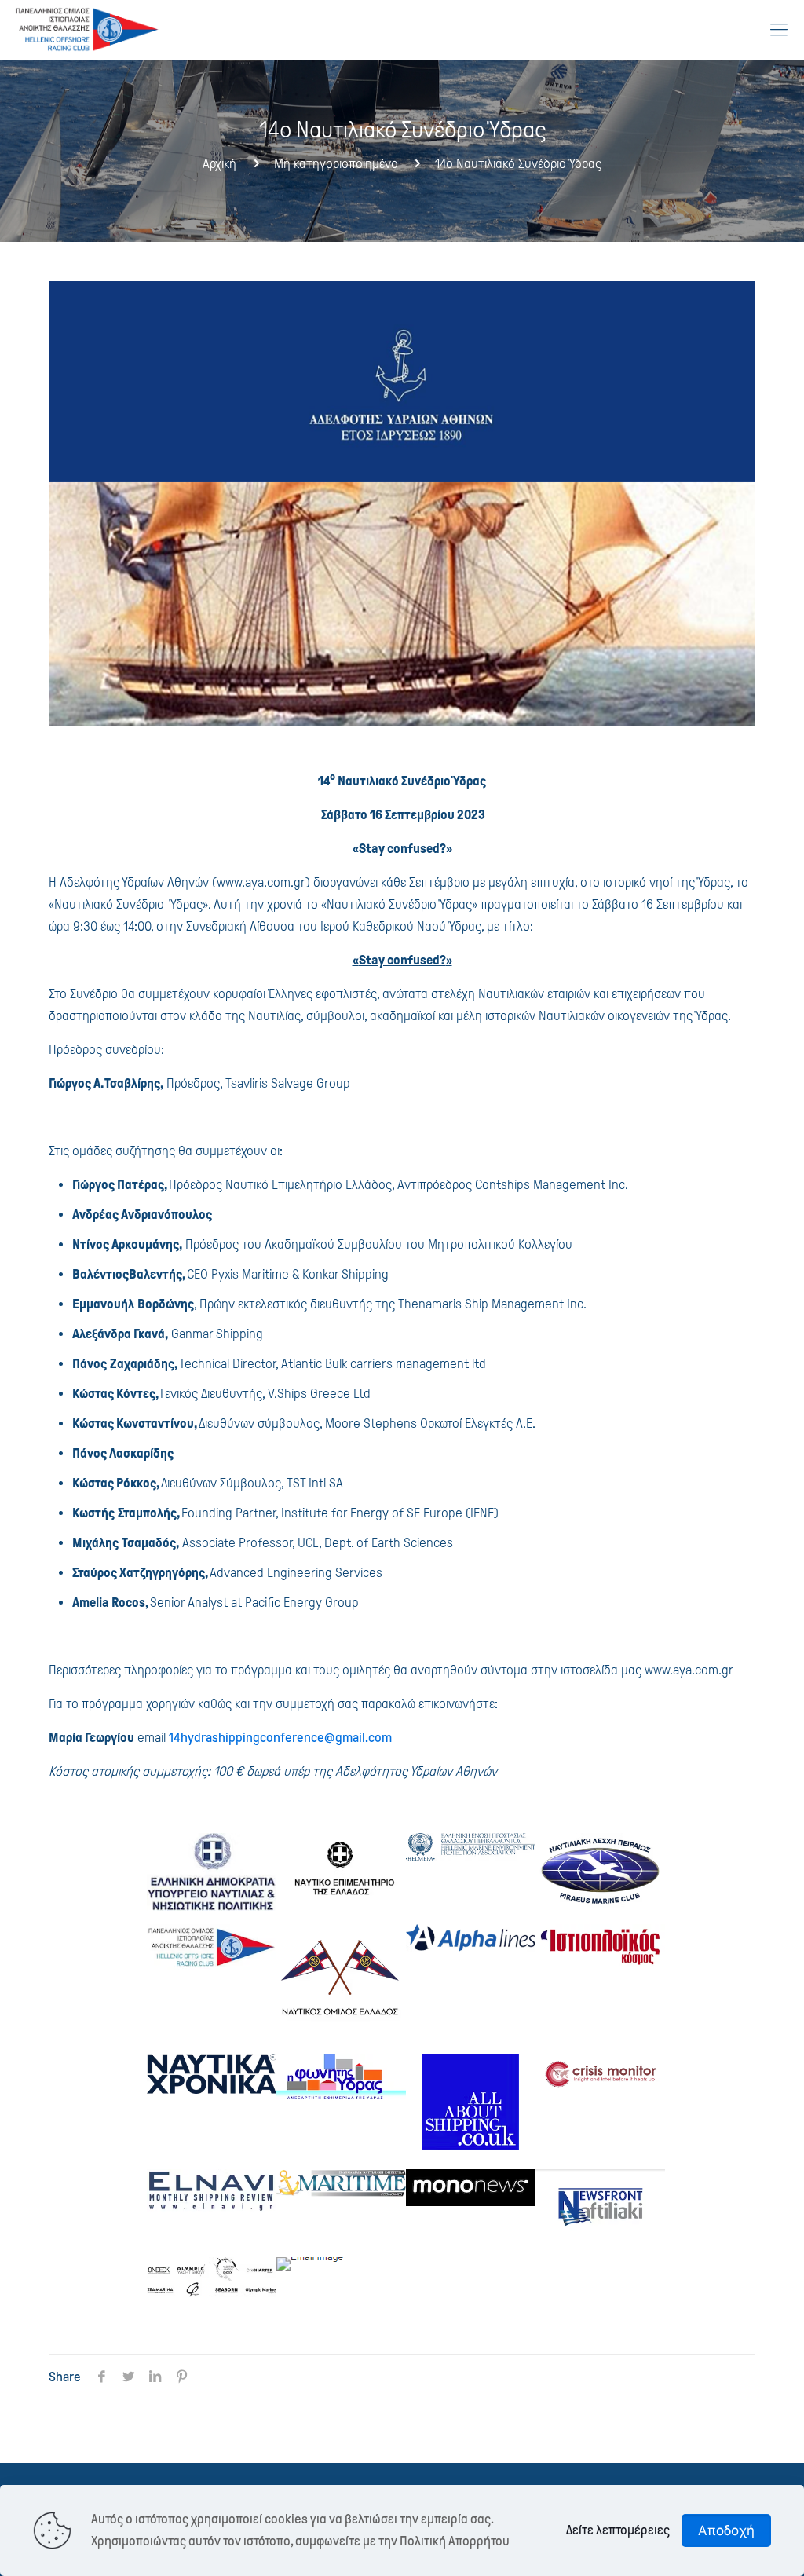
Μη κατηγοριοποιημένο (336, 164)
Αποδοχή (726, 2530)
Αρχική (219, 164)
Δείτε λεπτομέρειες (618, 2530)
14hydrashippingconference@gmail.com (280, 1738)
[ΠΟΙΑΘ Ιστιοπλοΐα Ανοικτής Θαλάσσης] (88, 29)
